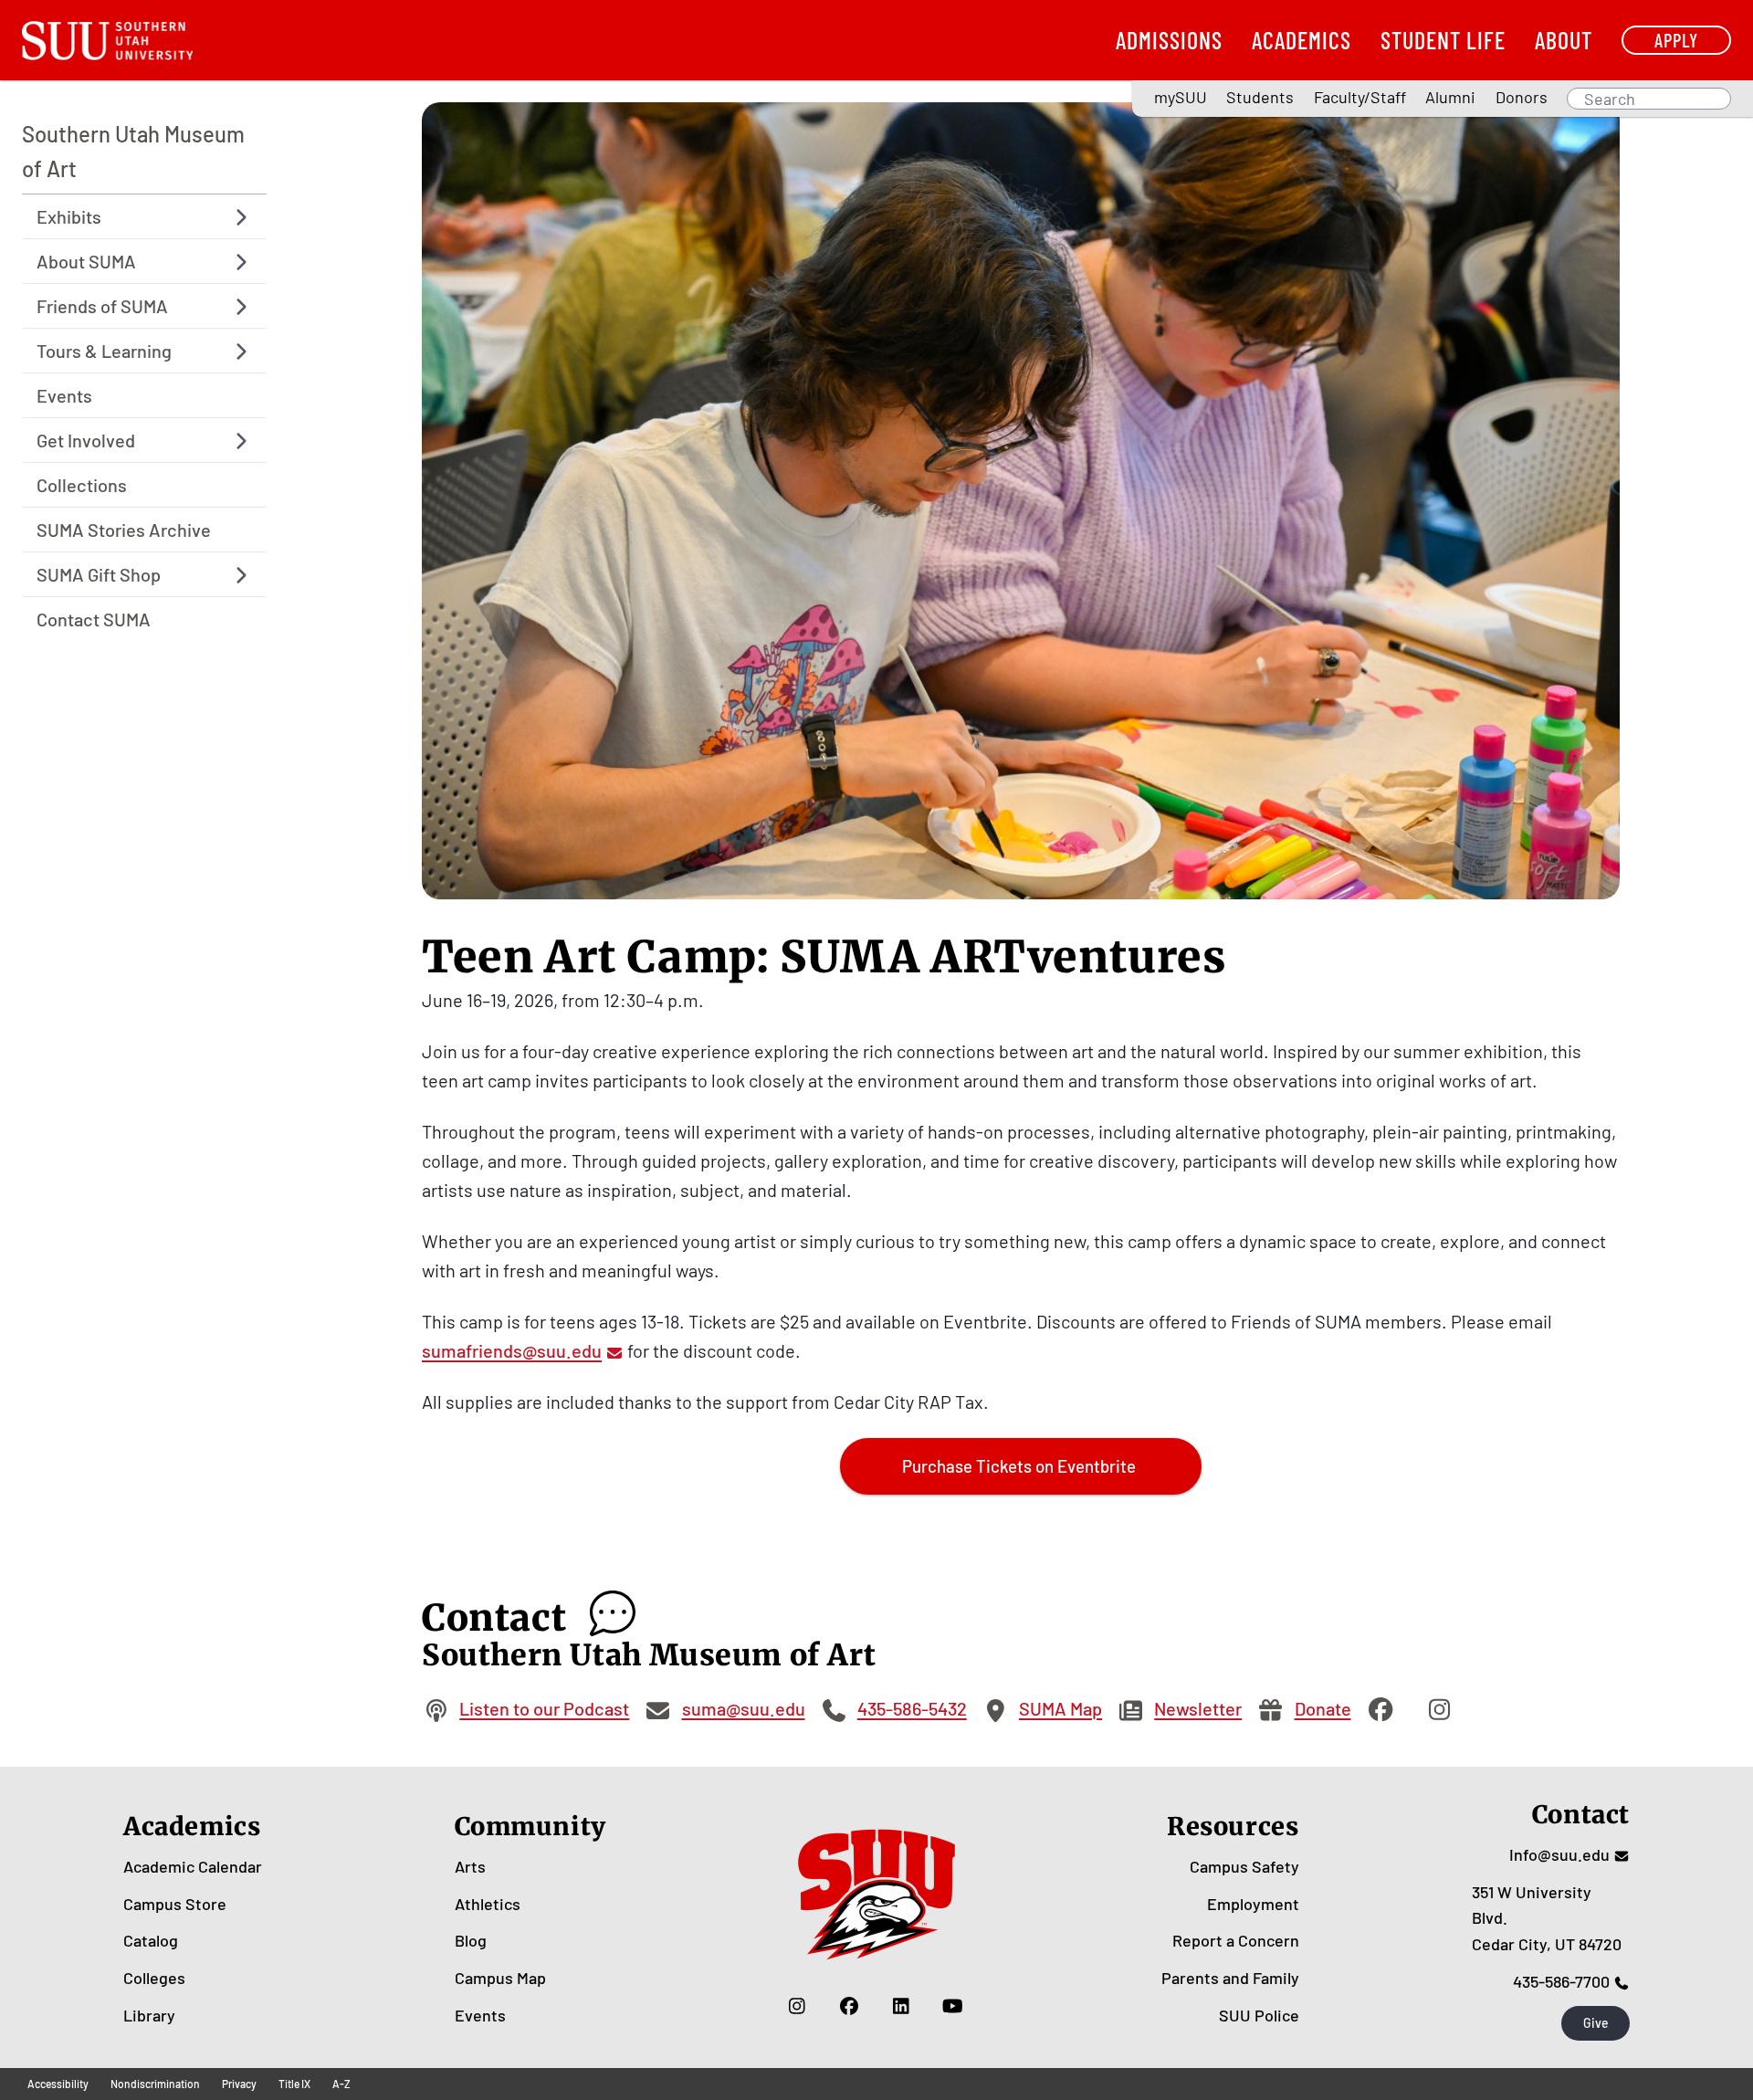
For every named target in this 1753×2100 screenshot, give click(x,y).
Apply (1676, 40)
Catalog (151, 1940)
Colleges (154, 1978)
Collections (82, 486)
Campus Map (500, 1978)
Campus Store (175, 1904)
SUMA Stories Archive (124, 530)
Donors (1522, 97)
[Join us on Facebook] (849, 2006)
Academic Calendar (193, 1866)
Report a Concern (1236, 1940)
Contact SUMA (94, 620)
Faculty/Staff (1360, 97)
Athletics (488, 1904)
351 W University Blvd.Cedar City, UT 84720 (1547, 1918)
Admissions (1169, 40)
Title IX (294, 2084)
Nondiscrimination (155, 2084)
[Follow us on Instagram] (797, 2006)
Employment (1253, 1904)
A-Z (341, 2084)
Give (1596, 2023)
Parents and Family (1230, 1978)
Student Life (1443, 40)
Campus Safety (1244, 1866)
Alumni (1450, 97)
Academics (1302, 40)
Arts (470, 1866)
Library (149, 2015)
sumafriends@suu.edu (512, 1350)
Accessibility (58, 2084)
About (1564, 40)
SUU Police (1259, 2015)
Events (64, 396)
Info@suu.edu (1559, 1854)
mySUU (1181, 97)
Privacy (239, 2084)
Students (1260, 97)
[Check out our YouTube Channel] (953, 2006)
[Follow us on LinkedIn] (901, 2006)
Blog (471, 1940)
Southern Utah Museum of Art (133, 151)
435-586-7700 (1561, 1981)
